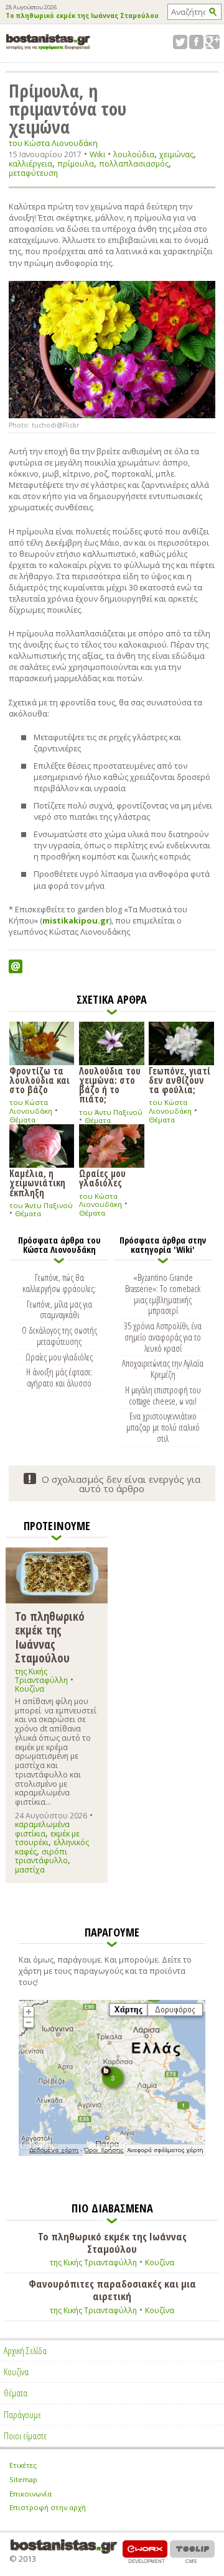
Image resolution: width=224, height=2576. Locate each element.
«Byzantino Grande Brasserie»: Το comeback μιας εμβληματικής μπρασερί (163, 1294)
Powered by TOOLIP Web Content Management (192, 2551)
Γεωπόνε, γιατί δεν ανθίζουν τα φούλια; (180, 1080)
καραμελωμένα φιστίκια (42, 1829)
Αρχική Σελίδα (25, 2350)
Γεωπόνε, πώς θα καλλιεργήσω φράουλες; (59, 1283)
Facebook (196, 42)
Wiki (97, 154)
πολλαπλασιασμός (134, 164)
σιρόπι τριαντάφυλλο (41, 1856)
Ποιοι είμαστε (25, 2436)
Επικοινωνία (30, 2494)
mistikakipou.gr (76, 920)
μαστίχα (30, 1870)
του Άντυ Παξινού (111, 1112)
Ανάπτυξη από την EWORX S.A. (145, 2551)
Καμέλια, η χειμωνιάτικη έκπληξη (37, 1182)
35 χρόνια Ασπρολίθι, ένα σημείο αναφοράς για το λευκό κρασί (163, 1337)
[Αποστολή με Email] (16, 966)
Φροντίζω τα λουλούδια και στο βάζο (40, 1080)
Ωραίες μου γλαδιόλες (102, 1177)
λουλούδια (134, 154)
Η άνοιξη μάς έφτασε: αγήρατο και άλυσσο (59, 1377)
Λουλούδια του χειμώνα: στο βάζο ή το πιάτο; (110, 1084)
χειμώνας (176, 154)
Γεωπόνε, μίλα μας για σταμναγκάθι (59, 1309)
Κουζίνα (30, 1689)
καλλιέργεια (30, 164)
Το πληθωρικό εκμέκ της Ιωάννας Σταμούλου (82, 16)
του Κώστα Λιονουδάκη (53, 143)
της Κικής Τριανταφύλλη (41, 1676)
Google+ (212, 42)
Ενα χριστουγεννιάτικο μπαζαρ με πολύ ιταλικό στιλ (163, 1427)
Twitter (180, 42)
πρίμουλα (76, 164)
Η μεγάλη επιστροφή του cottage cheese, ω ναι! (163, 1395)
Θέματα (22, 1120)
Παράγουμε (22, 2414)
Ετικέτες (23, 2465)
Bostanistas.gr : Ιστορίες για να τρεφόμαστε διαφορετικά (48, 42)
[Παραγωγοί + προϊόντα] (112, 2153)
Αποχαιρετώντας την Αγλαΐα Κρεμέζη (163, 1368)
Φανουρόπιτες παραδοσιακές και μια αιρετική (112, 2290)
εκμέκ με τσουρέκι (47, 1838)
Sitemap (23, 2479)
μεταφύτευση (33, 173)
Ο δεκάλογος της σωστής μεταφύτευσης (59, 1336)
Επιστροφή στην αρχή (48, 2507)
